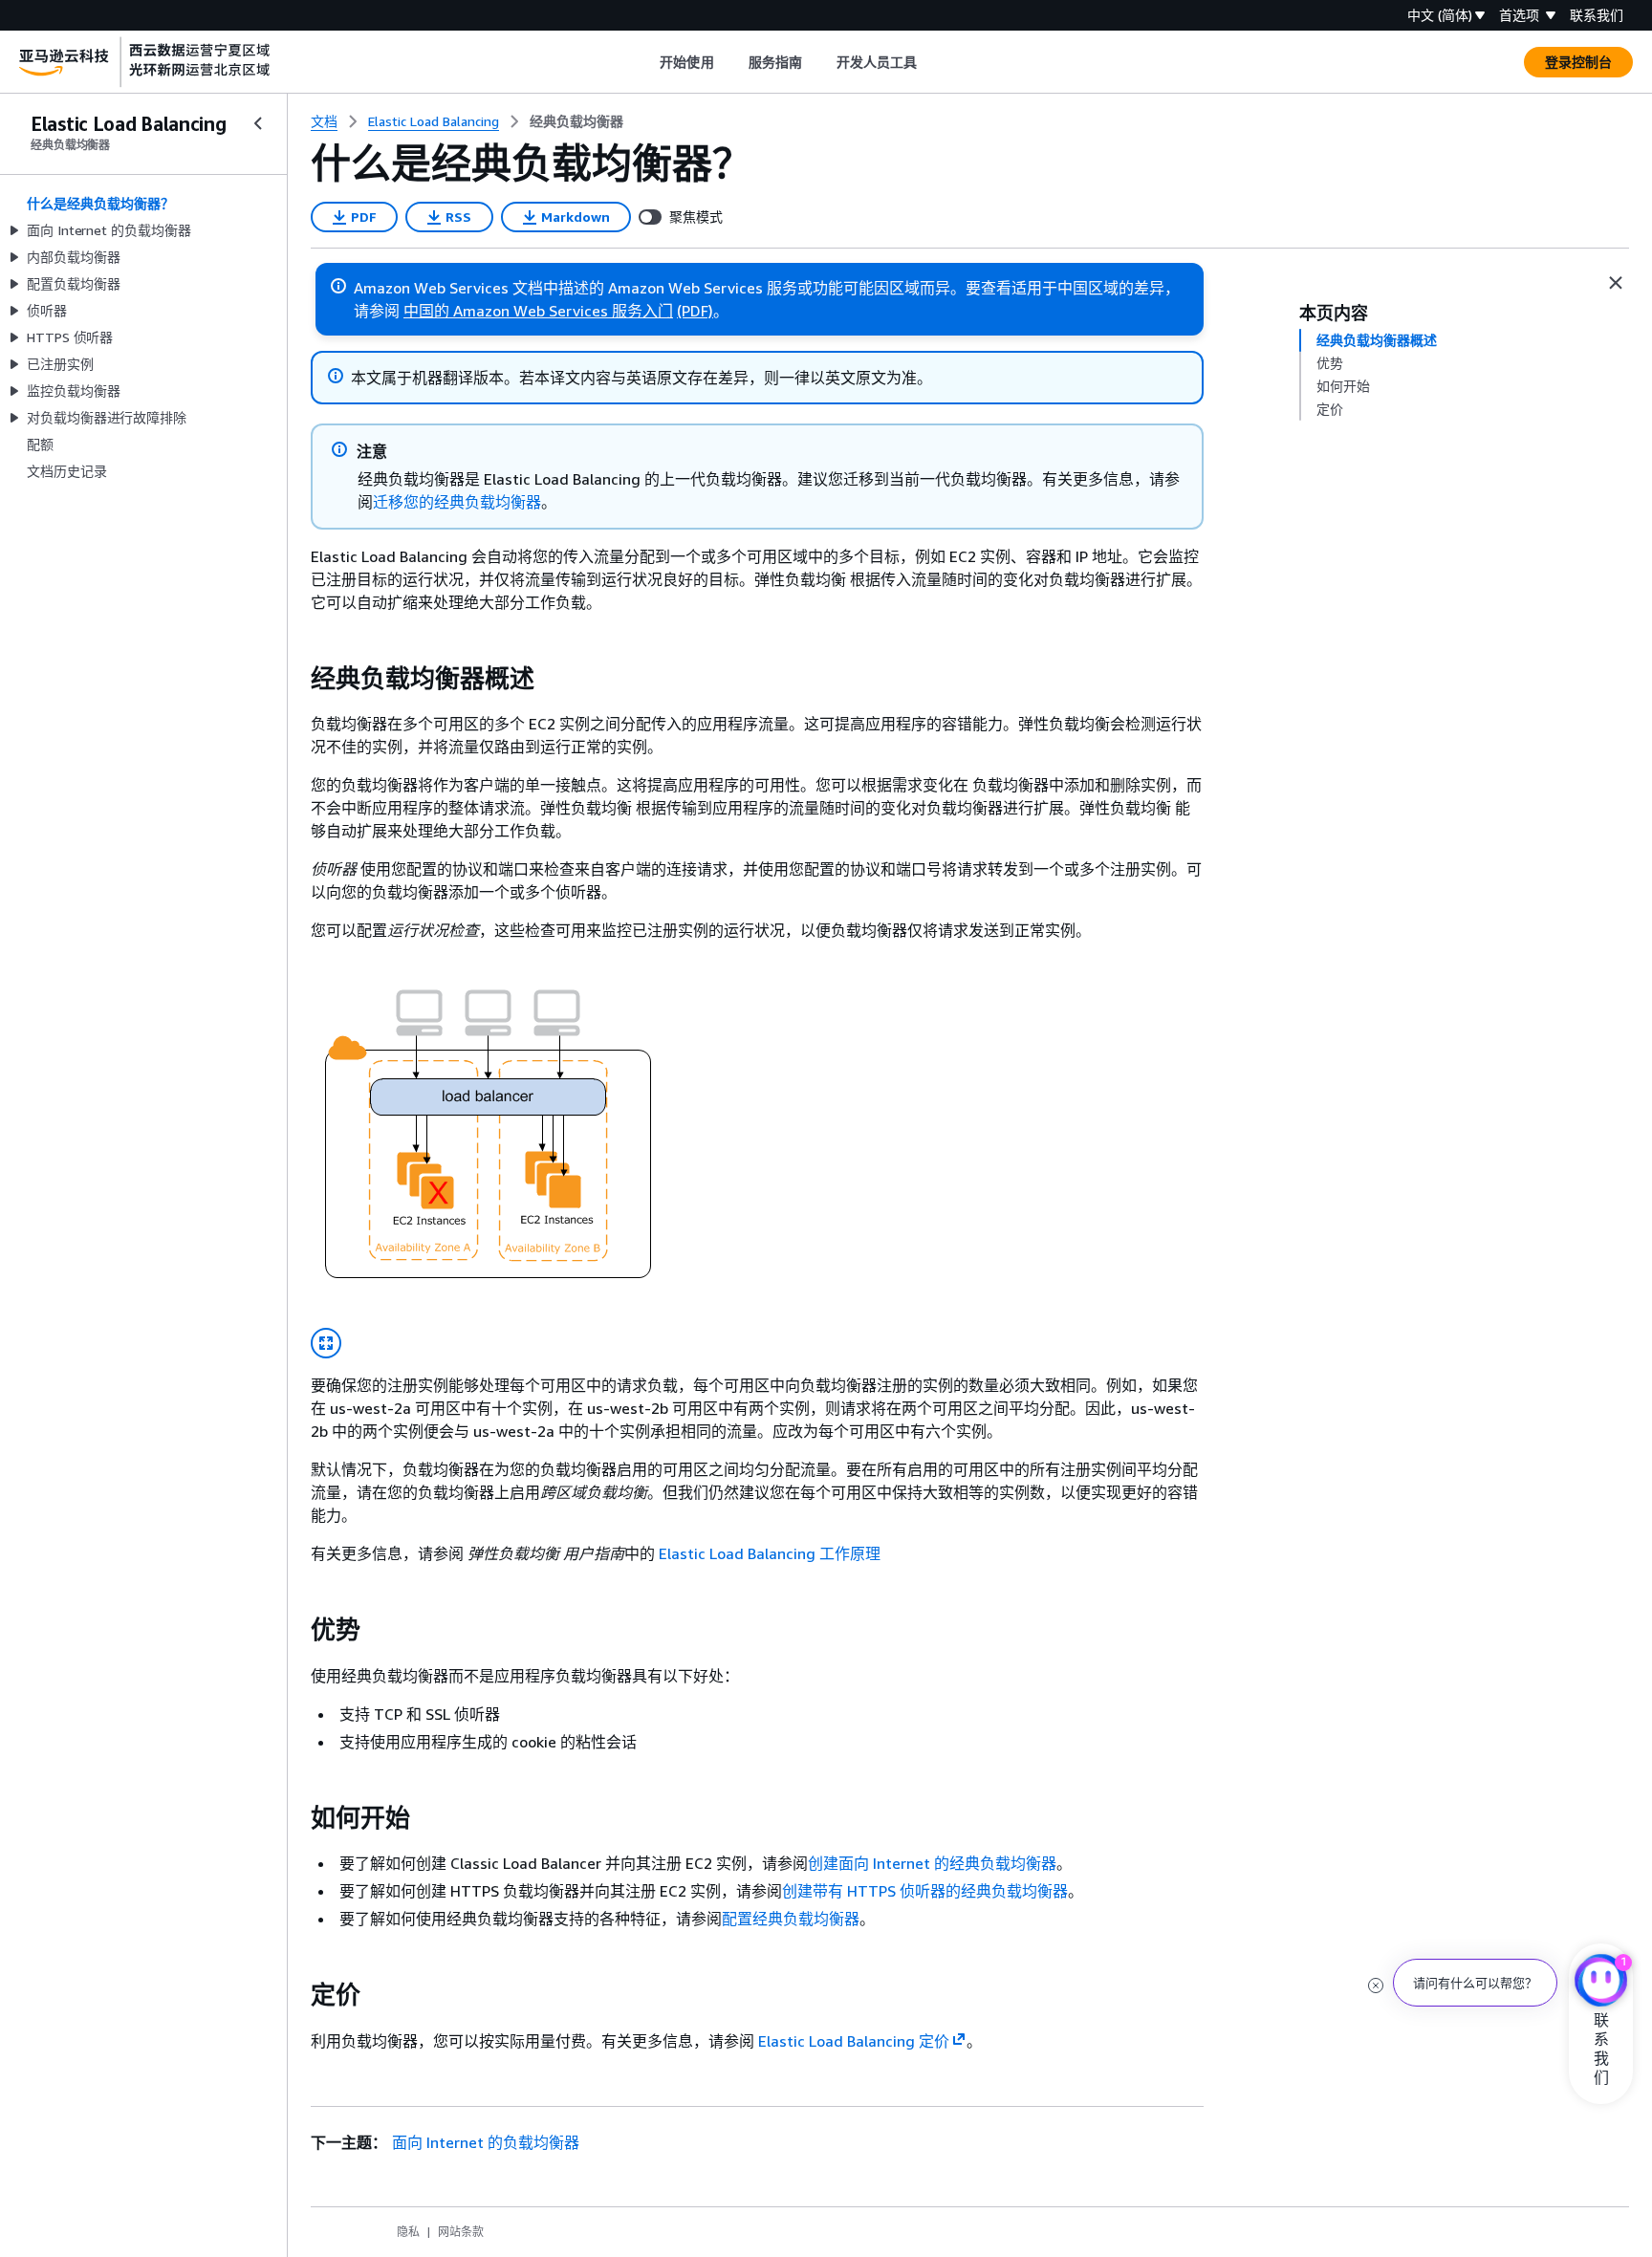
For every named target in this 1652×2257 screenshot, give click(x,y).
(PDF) (695, 311)
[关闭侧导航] (258, 123)
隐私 (408, 2232)
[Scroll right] (932, 62)
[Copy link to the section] (295, 679)
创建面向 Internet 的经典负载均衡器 (932, 1863)
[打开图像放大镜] (326, 1343)
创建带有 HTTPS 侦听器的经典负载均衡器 (925, 1891)
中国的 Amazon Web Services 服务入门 (538, 311)
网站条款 (461, 2232)
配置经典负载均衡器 (791, 1919)
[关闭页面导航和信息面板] (1616, 283)
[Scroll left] (646, 62)
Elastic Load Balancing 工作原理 (770, 1553)
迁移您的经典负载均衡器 (457, 502)
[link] (576, 121)
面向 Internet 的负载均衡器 (486, 2142)
